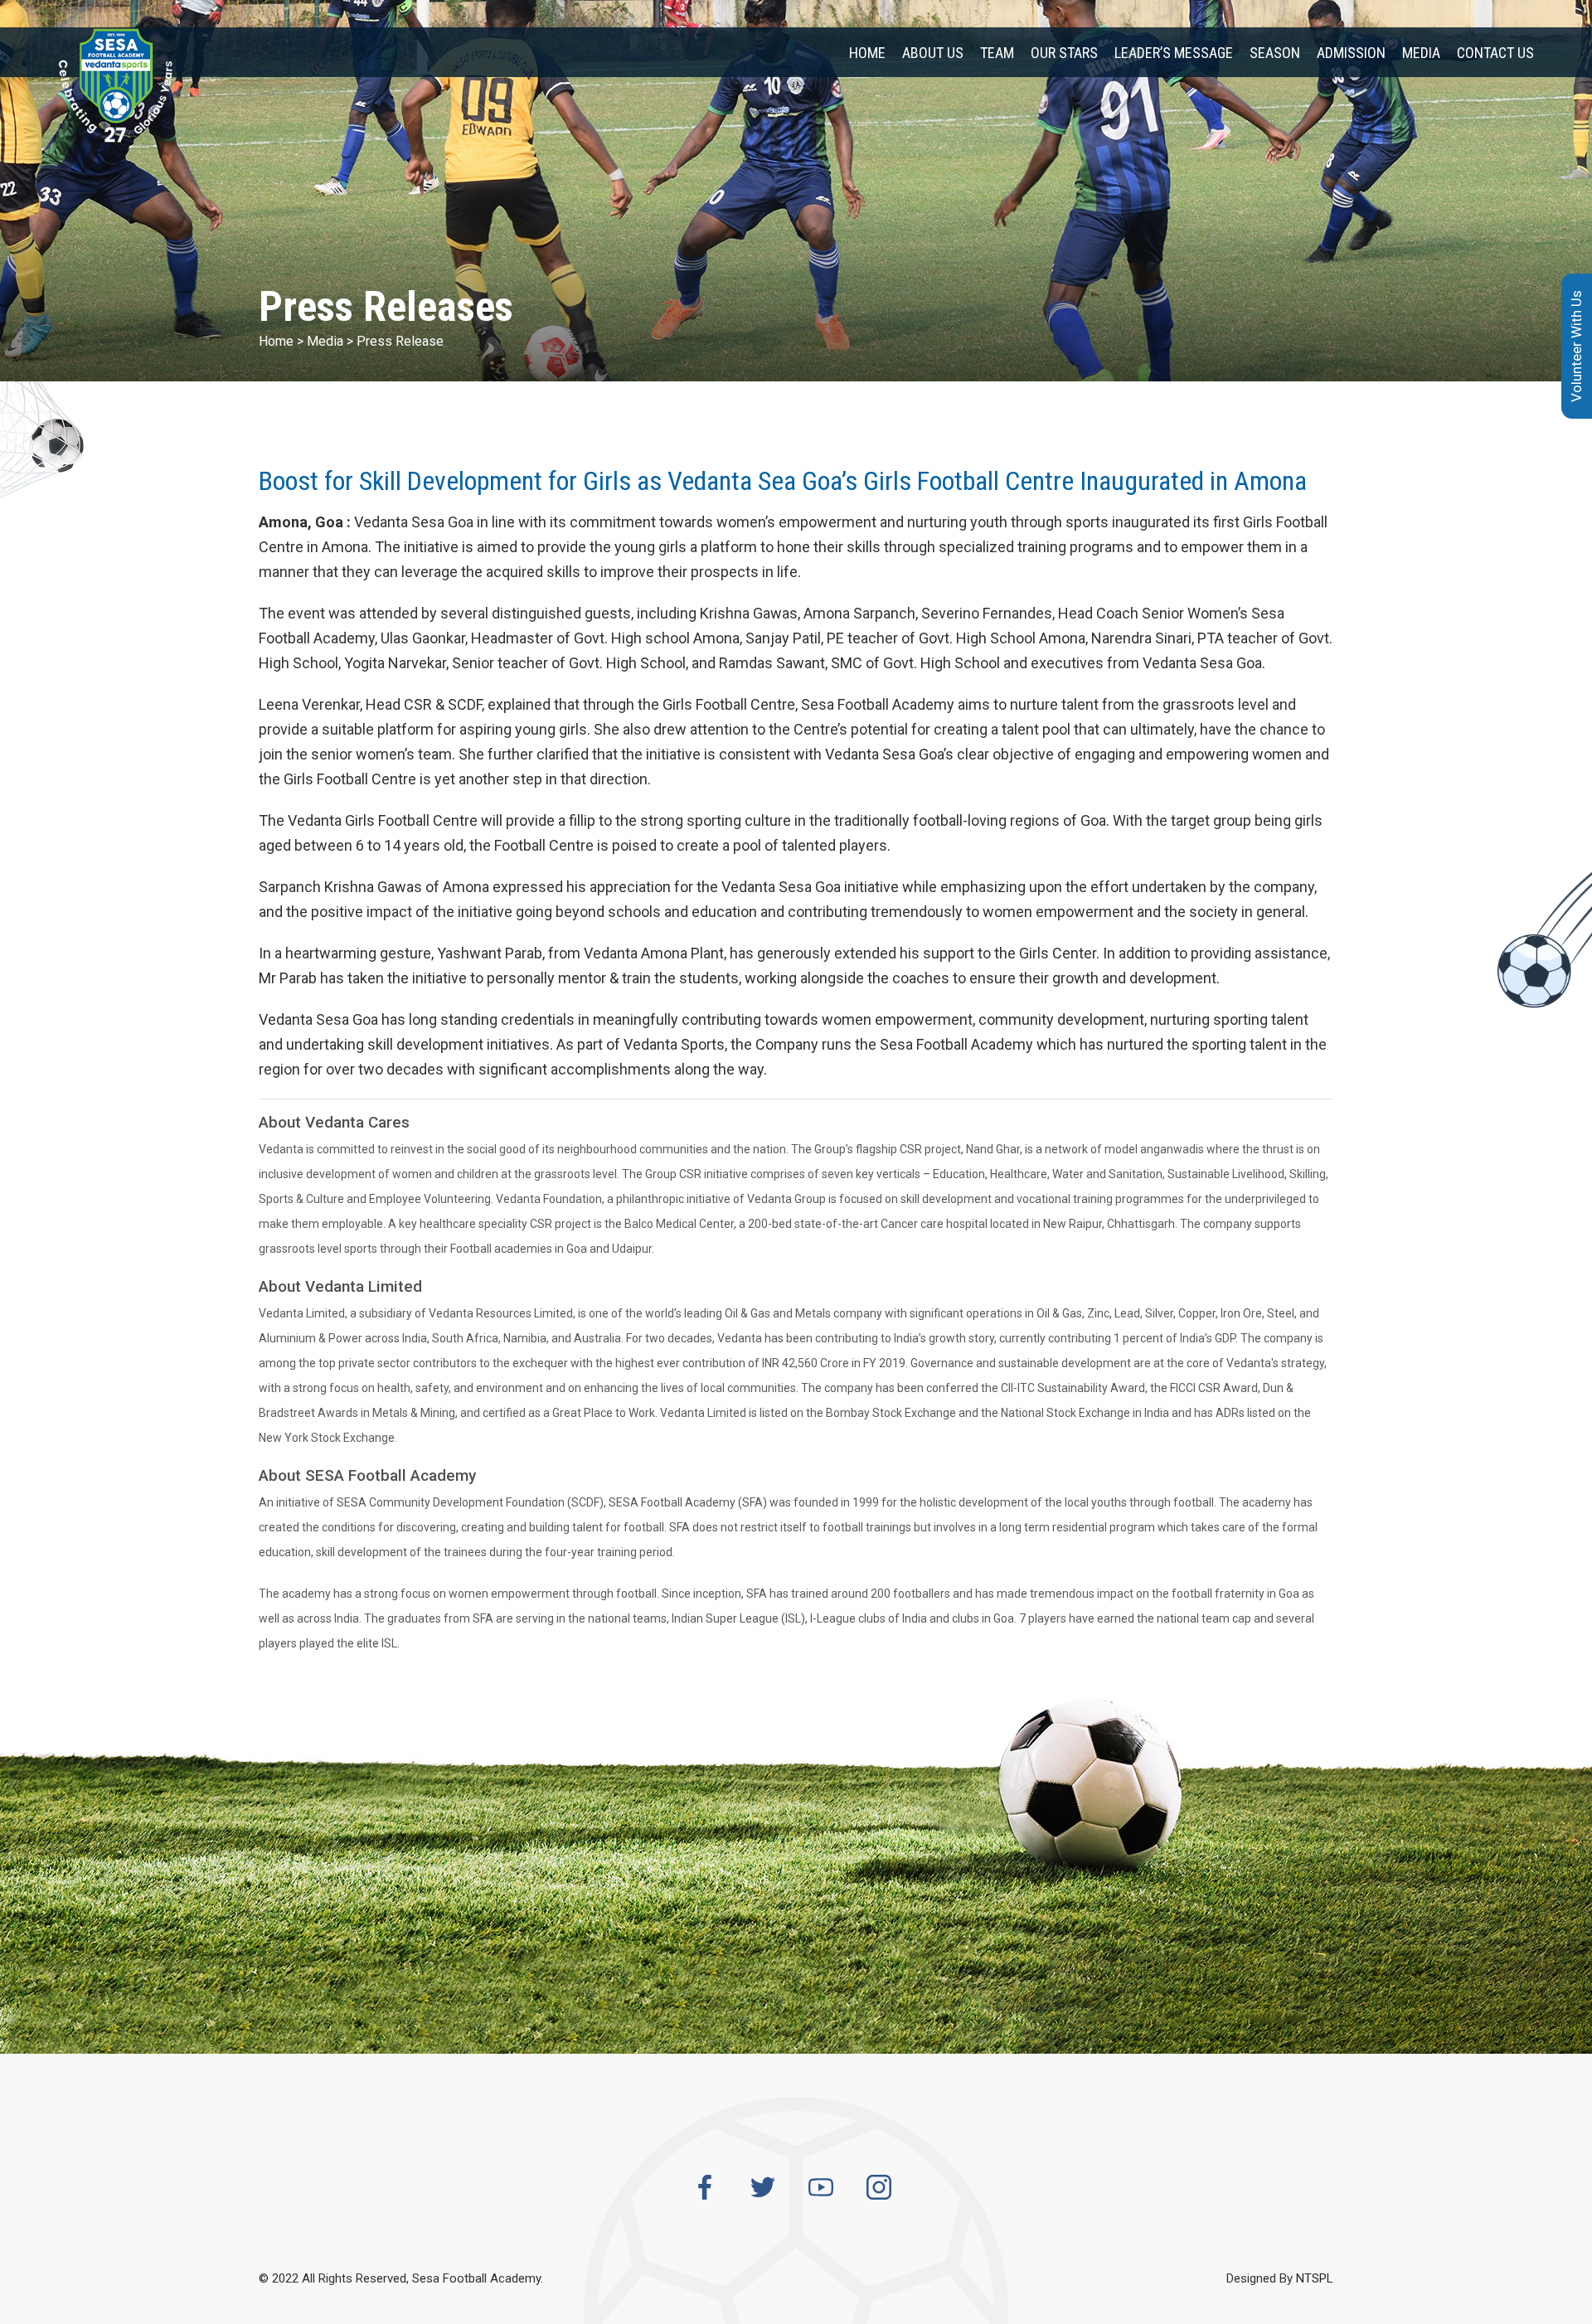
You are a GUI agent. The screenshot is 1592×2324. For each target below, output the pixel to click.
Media (1421, 53)
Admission (1351, 53)
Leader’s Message (1174, 53)
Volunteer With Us (1576, 346)
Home (867, 53)
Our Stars (1064, 53)
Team (997, 53)
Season (1275, 53)
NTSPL (1315, 2278)
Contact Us (1495, 53)
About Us (933, 53)
